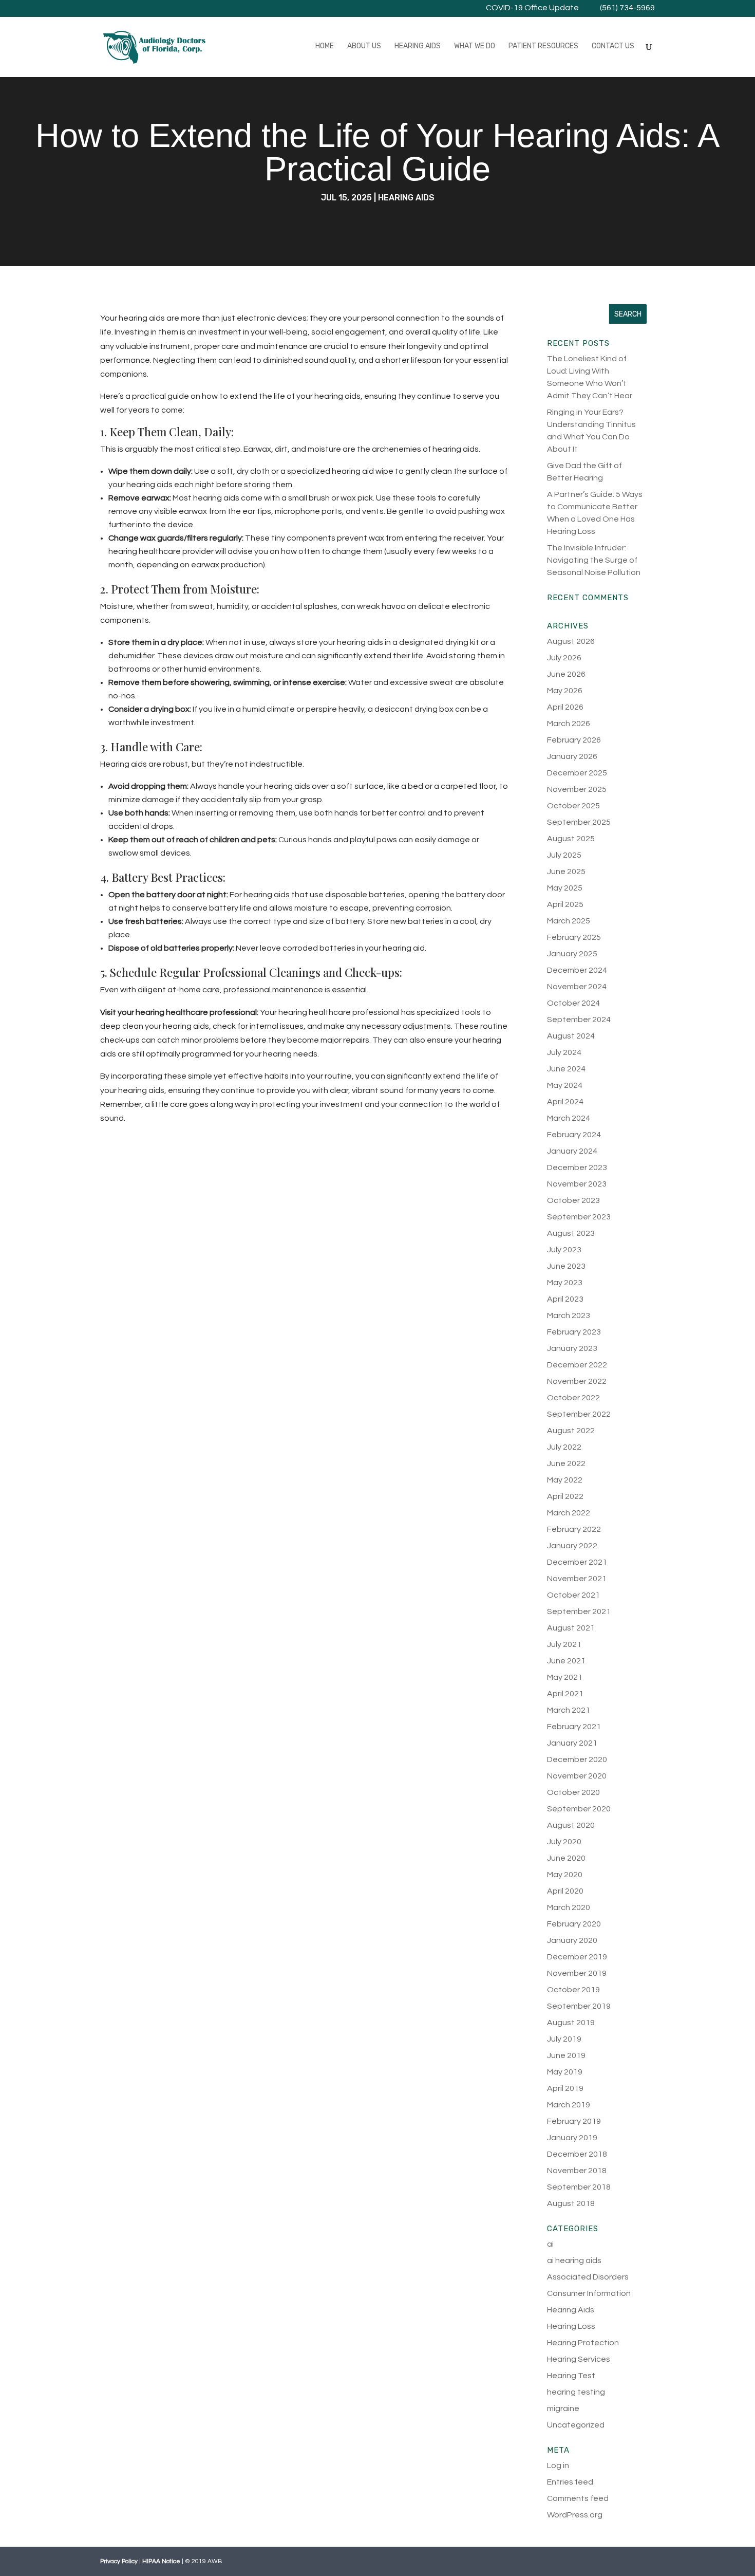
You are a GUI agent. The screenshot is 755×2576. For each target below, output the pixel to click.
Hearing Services (579, 2359)
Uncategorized (576, 2425)
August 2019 (571, 2023)
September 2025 (579, 822)
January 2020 (572, 1940)
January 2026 (572, 756)
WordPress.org (575, 2515)
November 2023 (577, 1184)
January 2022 (572, 1546)
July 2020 (564, 1842)
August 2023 (571, 1233)
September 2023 (579, 1217)
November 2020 (577, 1776)
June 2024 (566, 1069)
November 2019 (577, 1973)
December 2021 (577, 1562)
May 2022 (565, 1480)
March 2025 (569, 921)
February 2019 (574, 2121)
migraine (563, 2408)
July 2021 (564, 1644)
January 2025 (572, 954)
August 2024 (571, 1036)
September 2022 (579, 1414)
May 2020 (565, 1875)
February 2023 (574, 1332)
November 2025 (577, 789)
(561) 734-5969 (627, 8)
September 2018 (579, 2187)
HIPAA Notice (161, 2561)
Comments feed (578, 2498)
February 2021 (574, 1727)
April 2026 (565, 707)
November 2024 (577, 987)
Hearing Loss (571, 2326)
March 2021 (569, 1710)
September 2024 (579, 1020)
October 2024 (573, 1003)
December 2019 (577, 1957)
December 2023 (577, 1167)
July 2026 (564, 658)
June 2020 (566, 1858)
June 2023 (566, 1266)
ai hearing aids (574, 2260)
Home (325, 47)
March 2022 (569, 1513)
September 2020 (579, 1809)
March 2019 (569, 2105)
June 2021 (566, 1661)
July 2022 (564, 1447)
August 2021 (571, 1628)
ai (550, 2244)
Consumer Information (589, 2293)
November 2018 (577, 2171)
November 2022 (577, 1381)
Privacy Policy (119, 2561)
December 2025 (577, 773)
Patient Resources (543, 47)
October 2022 (573, 1398)
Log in (558, 2466)
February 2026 (574, 740)
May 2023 (565, 1283)
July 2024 (564, 1052)
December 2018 (577, 2154)
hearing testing (576, 2392)
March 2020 (569, 1907)
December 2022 (577, 1365)
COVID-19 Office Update (532, 8)
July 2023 (564, 1250)
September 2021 (579, 1611)
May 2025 (565, 888)
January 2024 (572, 1151)
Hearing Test (571, 2376)
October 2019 (573, 1990)
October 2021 (573, 1595)
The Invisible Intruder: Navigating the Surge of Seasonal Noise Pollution (594, 560)
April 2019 (565, 2088)
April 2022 (565, 1496)
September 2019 (579, 2006)
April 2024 (565, 1102)
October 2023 (573, 1200)
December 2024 (577, 970)
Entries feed (570, 2482)
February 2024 (574, 1135)
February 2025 (574, 937)
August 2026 (571, 641)
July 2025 (564, 855)
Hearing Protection (583, 2343)
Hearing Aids (418, 47)
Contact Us (613, 47)
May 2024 (565, 1085)
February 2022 (574, 1529)
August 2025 (571, 839)
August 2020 (571, 1825)
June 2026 (566, 674)
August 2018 (571, 2203)
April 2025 (565, 904)
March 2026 (569, 724)
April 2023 (565, 1299)
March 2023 (569, 1315)
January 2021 (572, 1743)
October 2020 (573, 1792)
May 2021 (565, 1677)
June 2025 (566, 872)
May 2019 (565, 2072)
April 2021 (565, 1694)
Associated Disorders (588, 2277)
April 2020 (565, 1891)
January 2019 (572, 2138)
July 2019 (564, 2039)
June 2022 (566, 1463)
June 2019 (566, 2055)
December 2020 (577, 1759)
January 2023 (572, 1348)
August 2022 (571, 1431)
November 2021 (577, 1579)
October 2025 (573, 806)
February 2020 (574, 1924)
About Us (364, 47)
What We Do (475, 47)
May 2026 (565, 691)
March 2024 (569, 1118)
